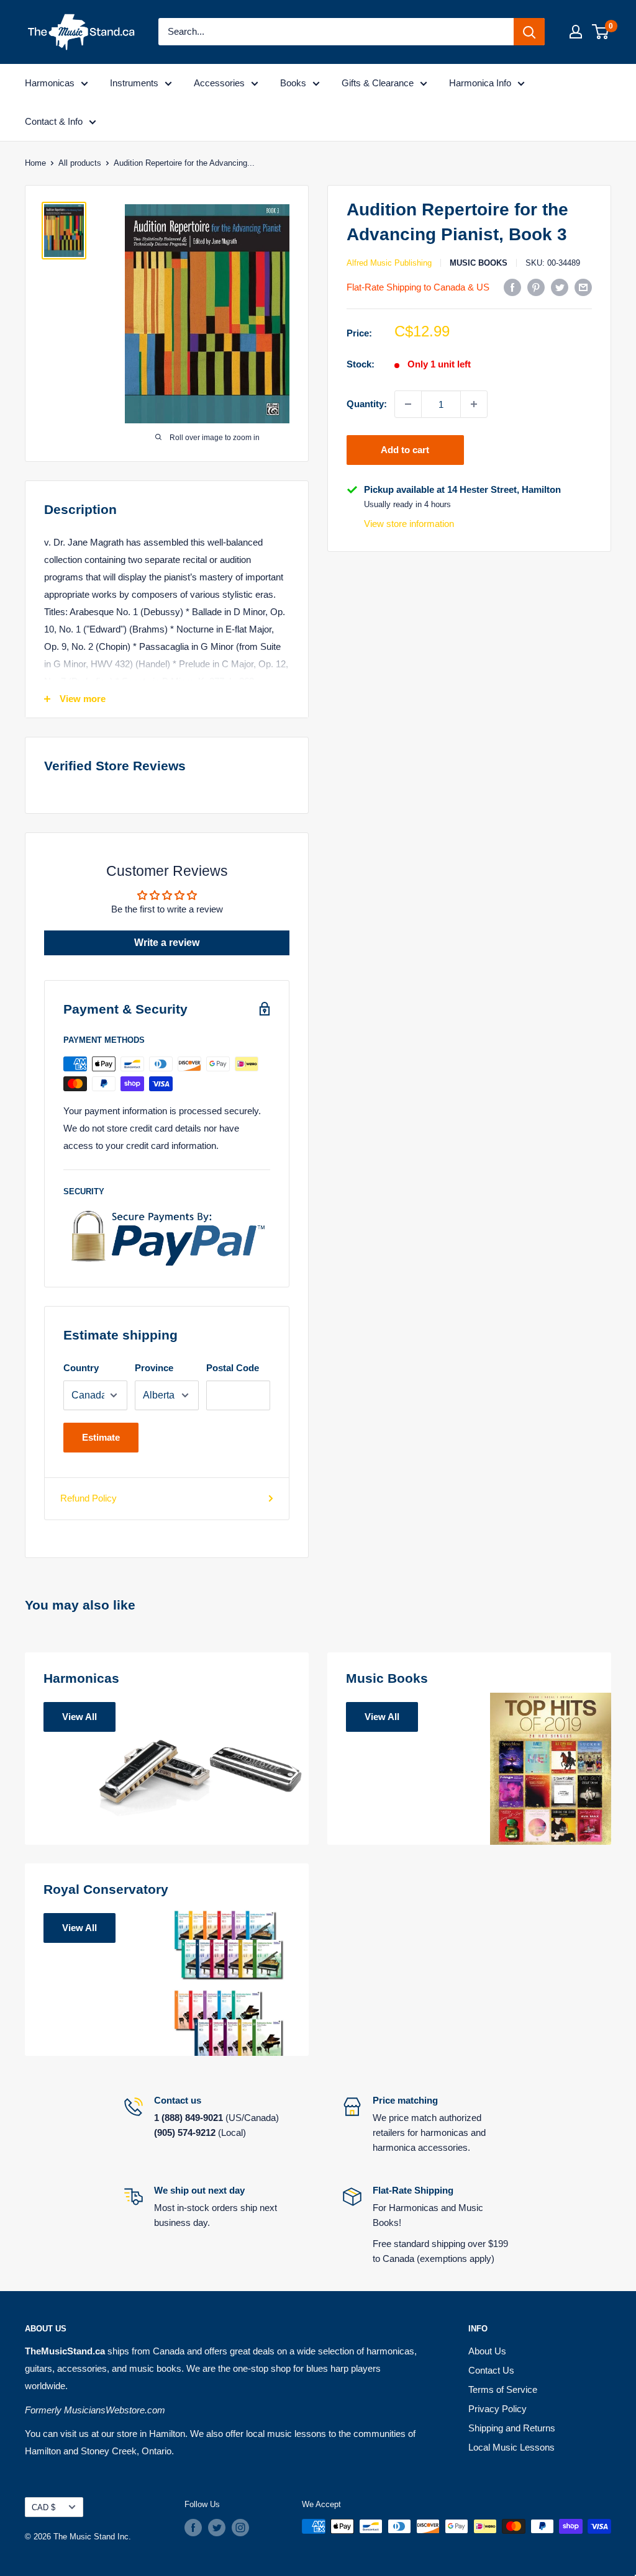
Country (81, 1368)
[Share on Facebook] (512, 287)
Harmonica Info (480, 83)
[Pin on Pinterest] (536, 287)
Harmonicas (50, 83)
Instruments (134, 83)
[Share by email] (583, 287)
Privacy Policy (497, 2409)
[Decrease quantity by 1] (408, 404)
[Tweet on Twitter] (560, 287)
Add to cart (405, 450)
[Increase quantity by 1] (474, 404)
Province (154, 1368)
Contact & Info (54, 121)
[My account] (576, 32)
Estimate (101, 1437)
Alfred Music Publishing (389, 263)
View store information (409, 524)
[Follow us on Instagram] (240, 2528)
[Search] (529, 32)
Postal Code (233, 1368)
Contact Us (491, 2370)
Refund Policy (89, 1498)
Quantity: (367, 404)
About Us (487, 2351)
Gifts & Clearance (378, 83)
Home (35, 163)
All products (80, 163)
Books (293, 83)
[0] (601, 32)
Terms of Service (503, 2389)
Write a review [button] (167, 943)
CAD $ (43, 2507)
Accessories (219, 83)
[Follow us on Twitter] (217, 2528)
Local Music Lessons (511, 2447)
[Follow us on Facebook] (193, 2528)
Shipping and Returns (512, 2428)
